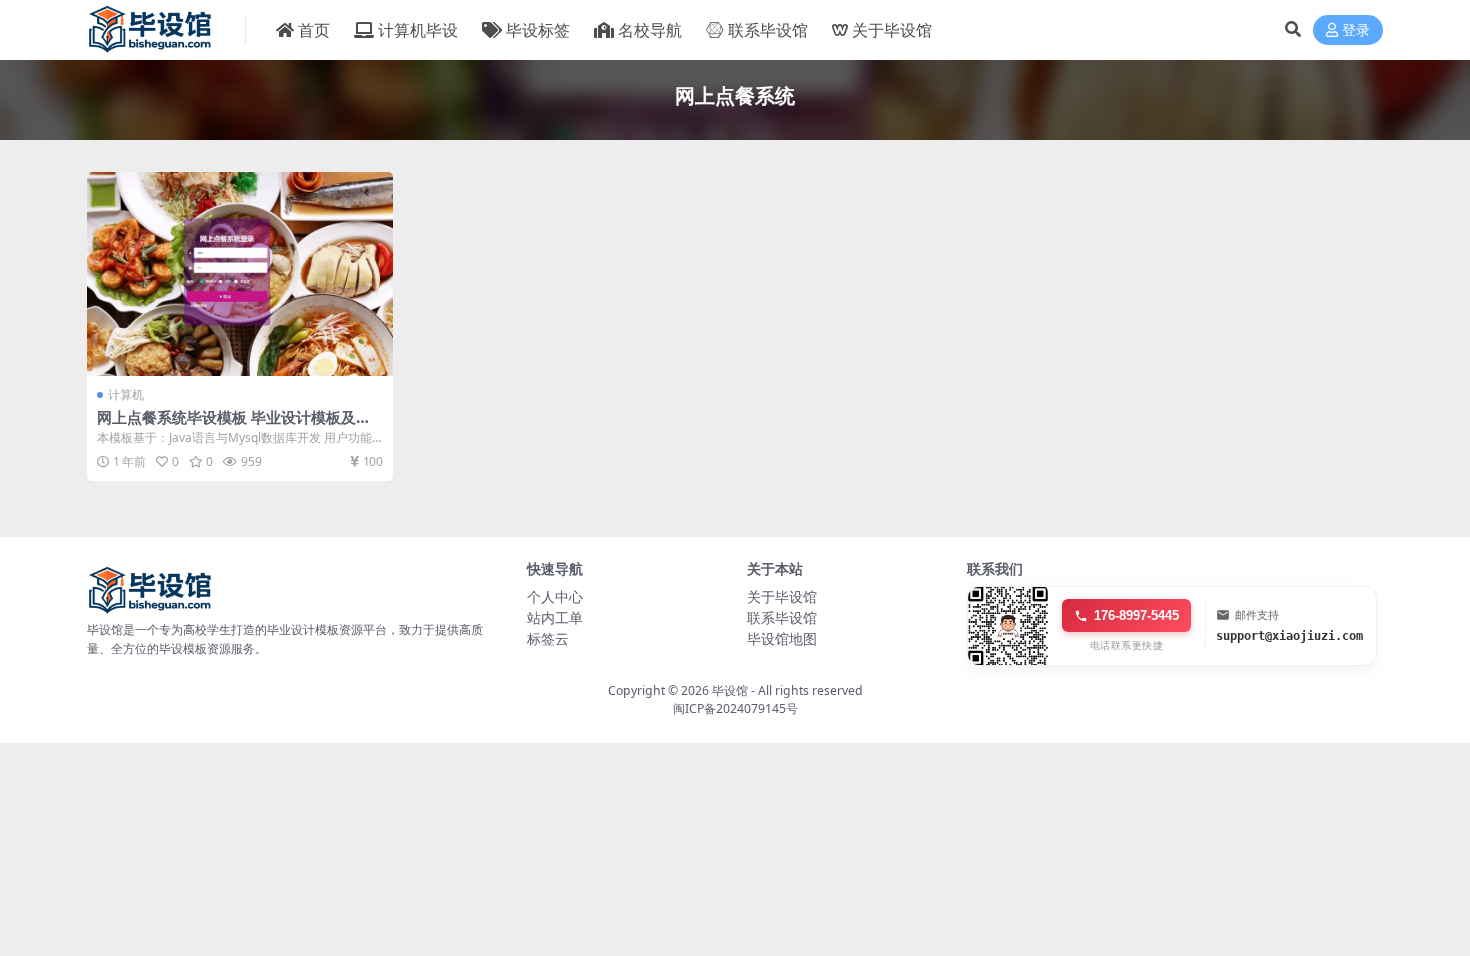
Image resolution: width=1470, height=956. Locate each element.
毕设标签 (538, 30)
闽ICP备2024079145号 (735, 708)
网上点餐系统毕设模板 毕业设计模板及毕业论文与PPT (234, 426)
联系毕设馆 (768, 30)
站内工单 (555, 617)
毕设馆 (730, 690)
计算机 (126, 394)
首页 (314, 30)
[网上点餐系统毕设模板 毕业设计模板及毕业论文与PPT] (240, 274)
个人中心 (555, 596)
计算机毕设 (418, 30)
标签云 (548, 638)
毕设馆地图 (782, 638)
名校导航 (650, 30)
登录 (1356, 30)
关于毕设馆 (892, 30)
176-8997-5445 (1136, 615)
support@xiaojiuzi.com (1289, 636)
